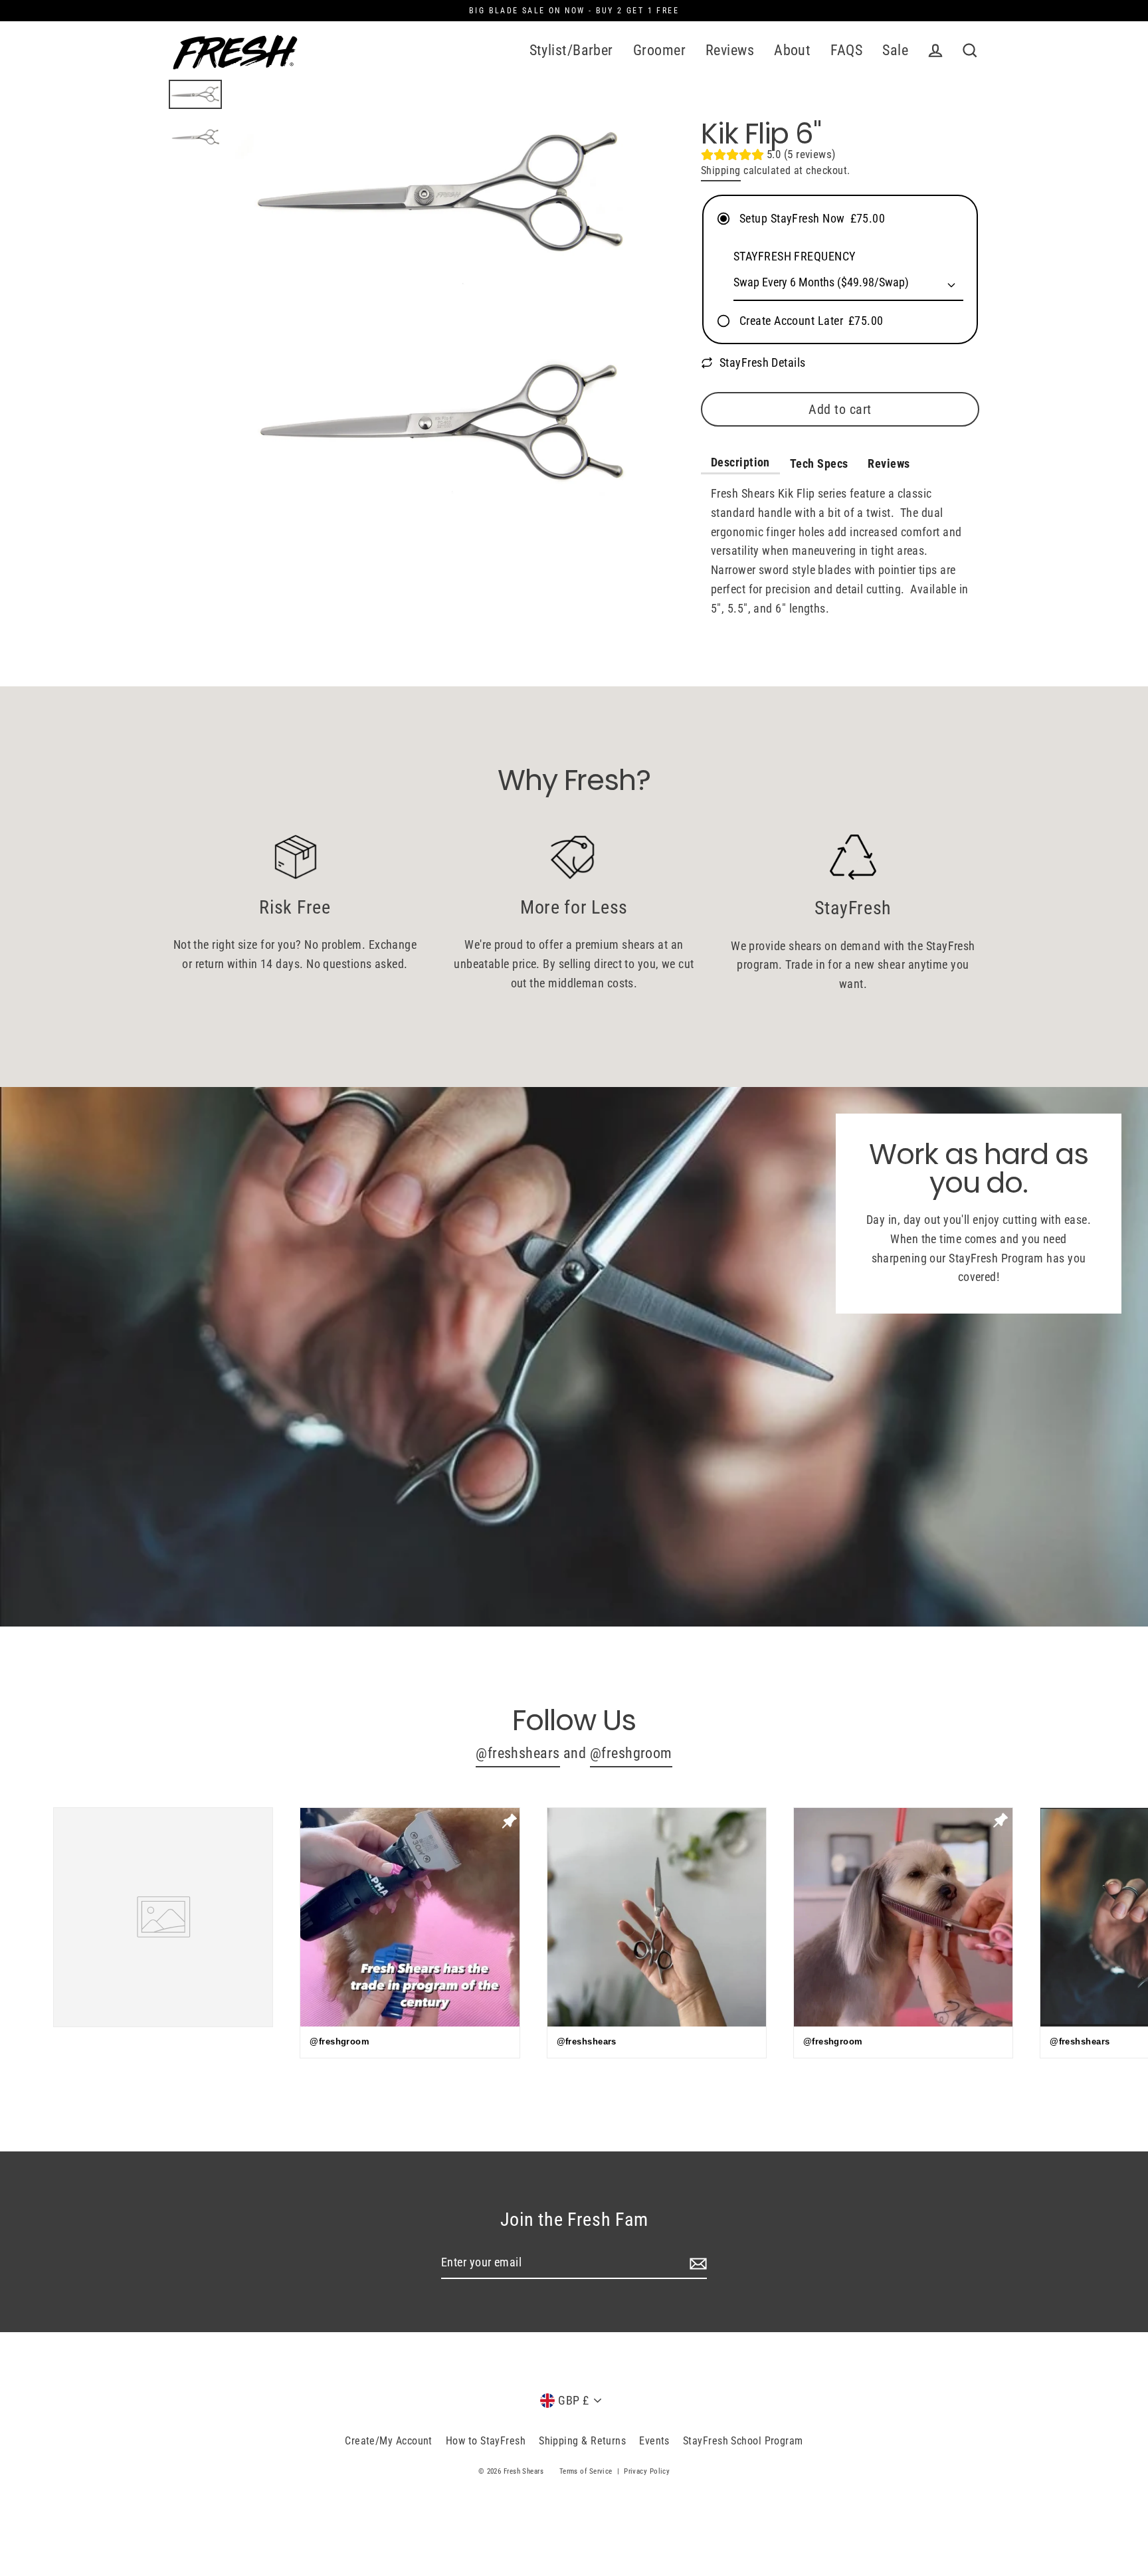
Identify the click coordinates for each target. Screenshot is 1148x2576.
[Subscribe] (696, 2263)
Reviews (730, 50)
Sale (895, 50)
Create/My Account (389, 2441)
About (792, 50)
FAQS (846, 50)
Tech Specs (819, 463)
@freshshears (518, 1753)
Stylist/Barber (571, 50)
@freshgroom (631, 1753)
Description (740, 462)
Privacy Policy (647, 2471)
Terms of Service (586, 2471)
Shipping (721, 170)
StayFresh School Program (743, 2441)
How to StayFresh (486, 2441)
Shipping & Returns (582, 2441)
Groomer (659, 50)
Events (654, 2441)
